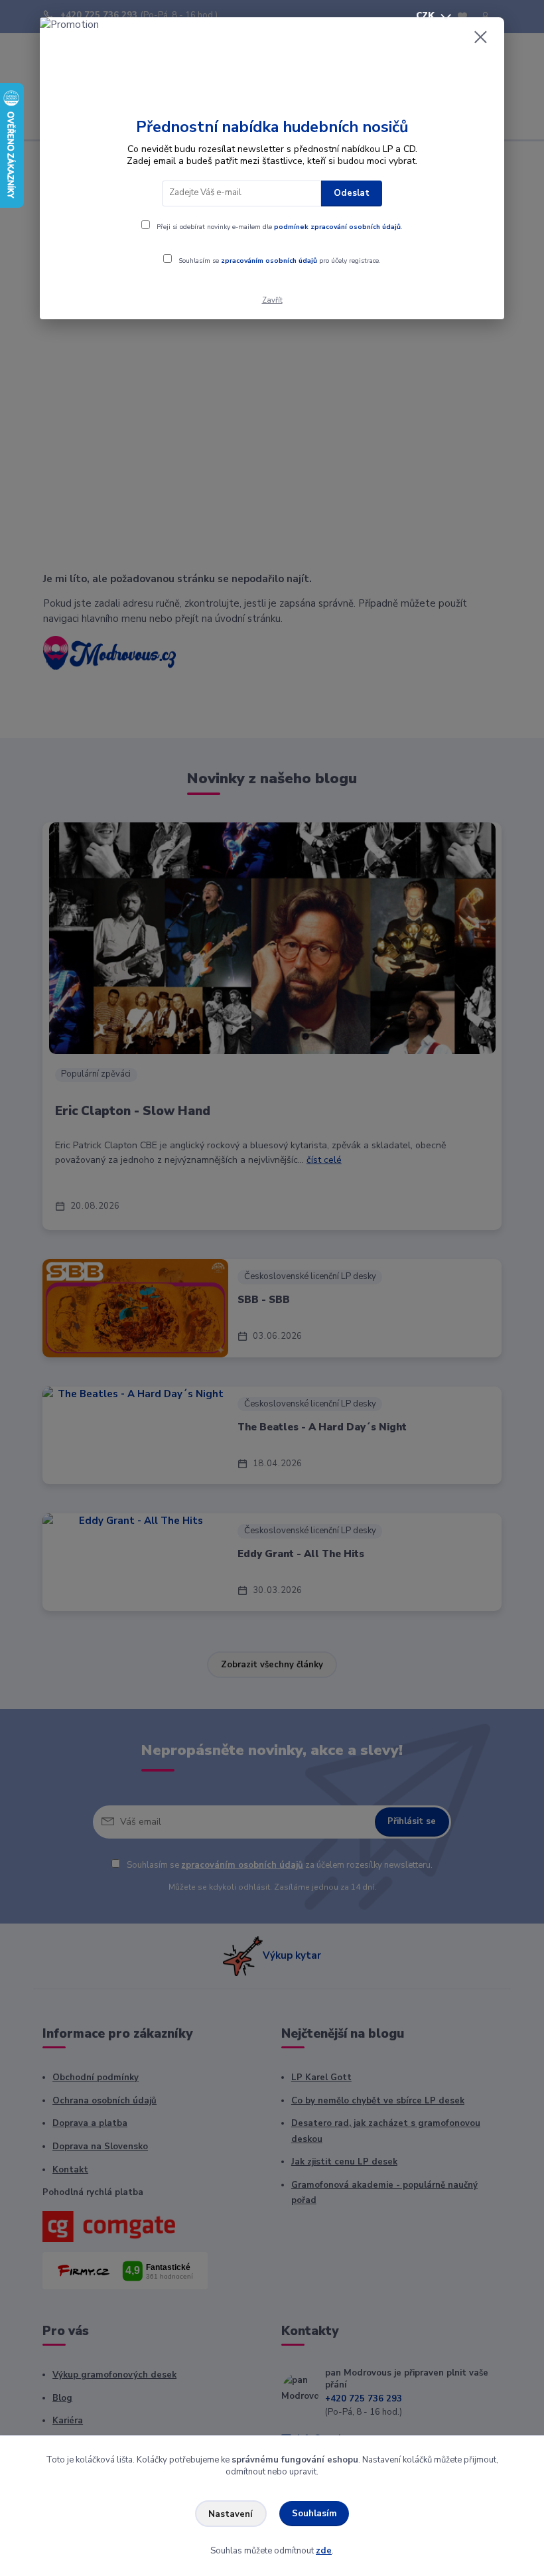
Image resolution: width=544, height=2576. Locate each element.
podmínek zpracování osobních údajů (337, 227)
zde (324, 2551)
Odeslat (352, 193)
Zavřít (272, 300)
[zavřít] (480, 38)
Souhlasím (314, 2514)
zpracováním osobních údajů (269, 261)
